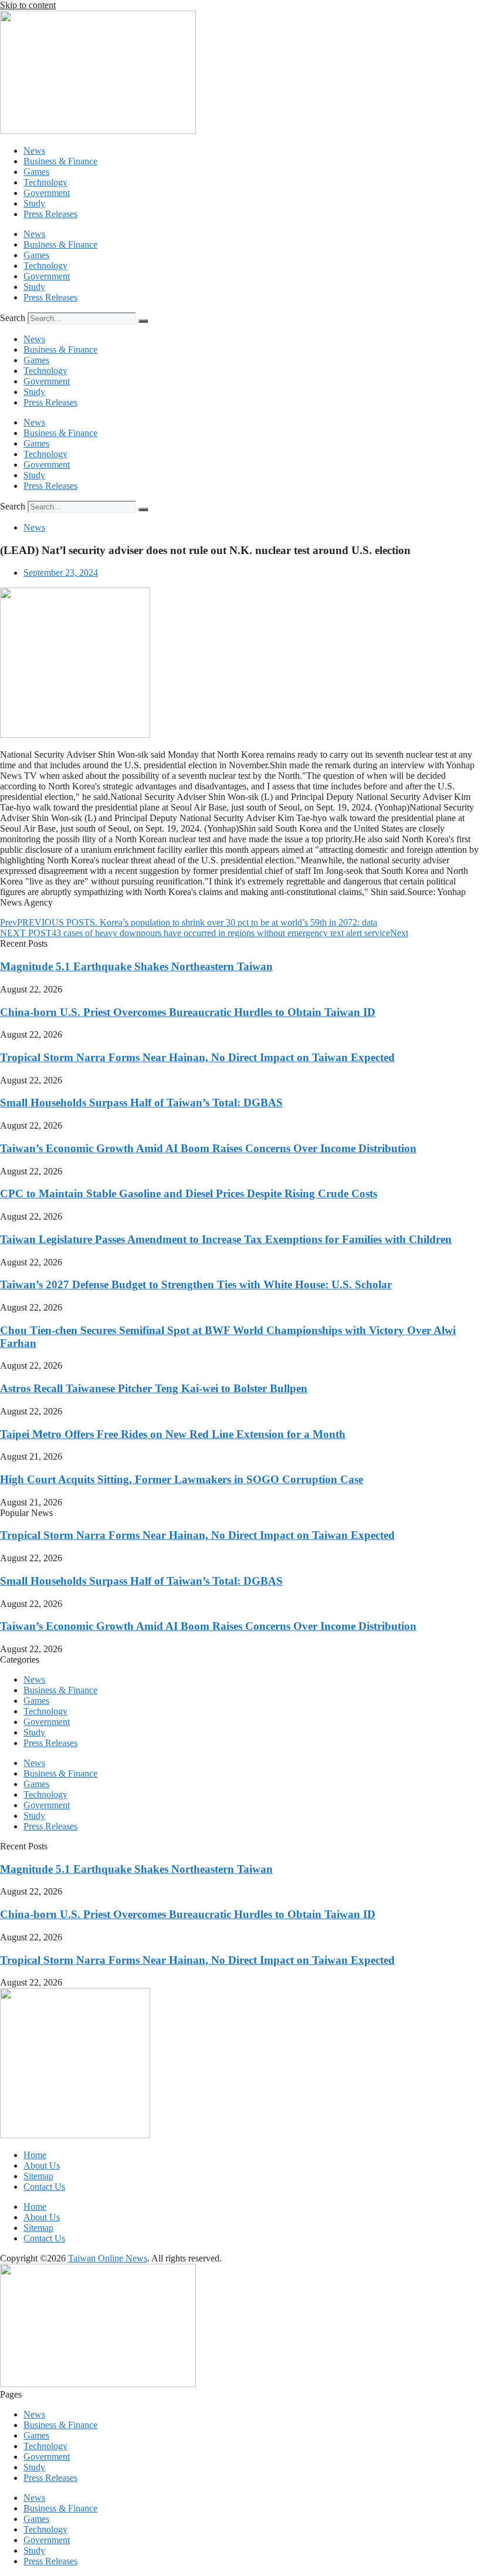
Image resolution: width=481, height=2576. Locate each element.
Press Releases (50, 214)
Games (36, 172)
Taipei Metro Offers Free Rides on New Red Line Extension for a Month (173, 1434)
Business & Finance (60, 161)
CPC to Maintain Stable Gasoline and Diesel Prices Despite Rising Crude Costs (189, 1194)
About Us (42, 2165)
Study (34, 203)
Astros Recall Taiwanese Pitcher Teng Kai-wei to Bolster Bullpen (154, 1388)
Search (13, 318)
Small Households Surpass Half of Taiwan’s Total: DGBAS (141, 1103)
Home (35, 2155)
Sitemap (38, 2176)
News (34, 151)
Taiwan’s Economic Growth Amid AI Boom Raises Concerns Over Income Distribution (208, 1148)
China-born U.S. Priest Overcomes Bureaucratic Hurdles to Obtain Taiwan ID (188, 1012)
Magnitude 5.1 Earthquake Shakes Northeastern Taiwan (136, 966)
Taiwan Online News (108, 2258)
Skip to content (28, 5)
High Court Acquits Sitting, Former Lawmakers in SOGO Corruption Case (182, 1479)
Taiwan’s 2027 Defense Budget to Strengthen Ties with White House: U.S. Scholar (196, 1284)
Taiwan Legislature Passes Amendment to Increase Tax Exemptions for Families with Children (226, 1239)
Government (47, 193)
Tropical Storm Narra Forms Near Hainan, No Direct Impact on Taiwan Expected (197, 1057)
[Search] (143, 321)
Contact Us (44, 2187)
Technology (45, 182)
